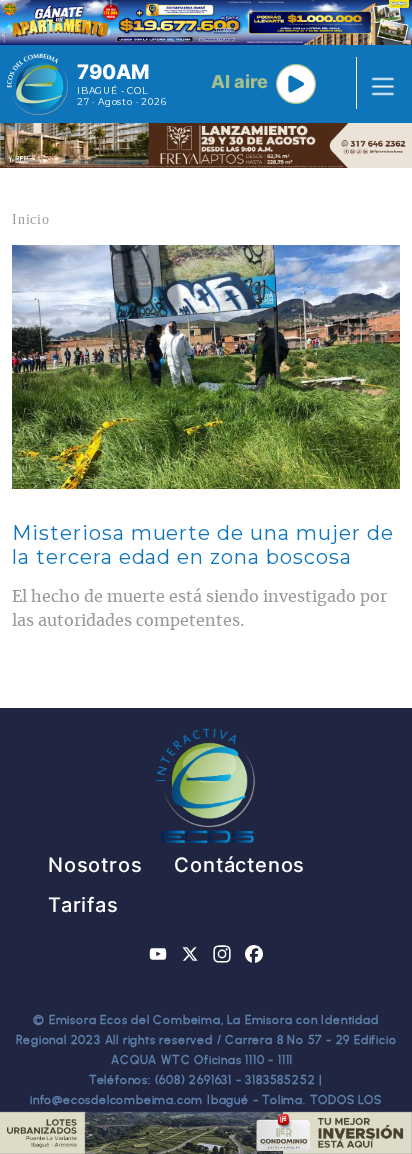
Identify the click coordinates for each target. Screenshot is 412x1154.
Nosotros (95, 865)
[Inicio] (37, 84)
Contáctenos (239, 865)
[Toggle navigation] (377, 84)
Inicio (31, 219)
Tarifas (83, 905)
